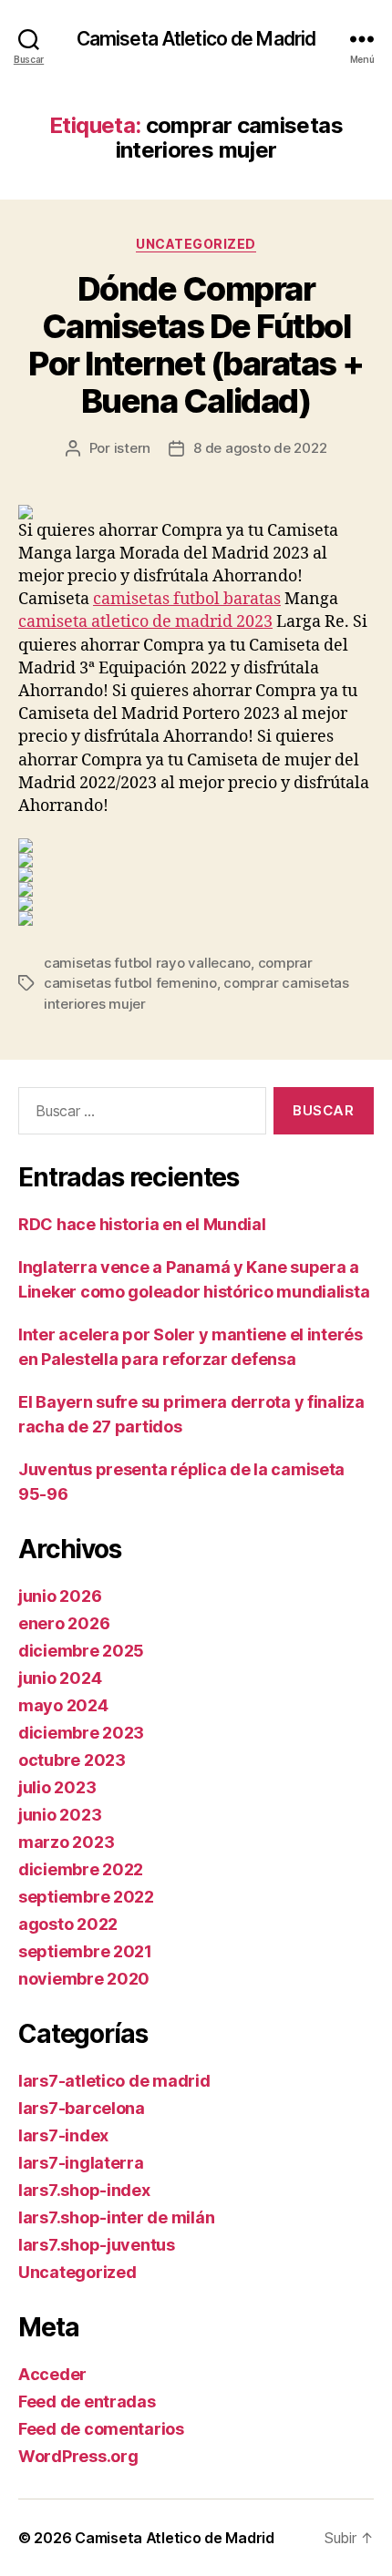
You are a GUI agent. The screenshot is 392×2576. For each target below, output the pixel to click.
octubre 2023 (72, 1760)
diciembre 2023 (81, 1733)
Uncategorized (196, 244)
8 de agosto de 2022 (260, 448)
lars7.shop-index (84, 2190)
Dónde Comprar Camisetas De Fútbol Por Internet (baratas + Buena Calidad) (196, 345)
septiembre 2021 (85, 1951)
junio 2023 (60, 1815)
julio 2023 (57, 1787)
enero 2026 (64, 1623)
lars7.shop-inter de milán (116, 2217)
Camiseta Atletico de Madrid (196, 39)
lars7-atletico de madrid (114, 2081)
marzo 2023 (66, 1842)
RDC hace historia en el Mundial (142, 1224)
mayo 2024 (63, 1705)
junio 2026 (60, 1596)
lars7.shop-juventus (97, 2245)
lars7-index (63, 2135)
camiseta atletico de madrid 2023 (145, 622)
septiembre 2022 (86, 1897)
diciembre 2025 (81, 1651)
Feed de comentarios (101, 2429)
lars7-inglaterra (81, 2163)
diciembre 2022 (81, 1869)
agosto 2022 (68, 1924)
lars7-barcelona (82, 2108)
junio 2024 (60, 1678)
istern (132, 448)
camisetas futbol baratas (187, 599)
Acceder (52, 2374)
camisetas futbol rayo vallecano (147, 963)
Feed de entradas (87, 2402)
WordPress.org (78, 2456)
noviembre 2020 (84, 1979)
